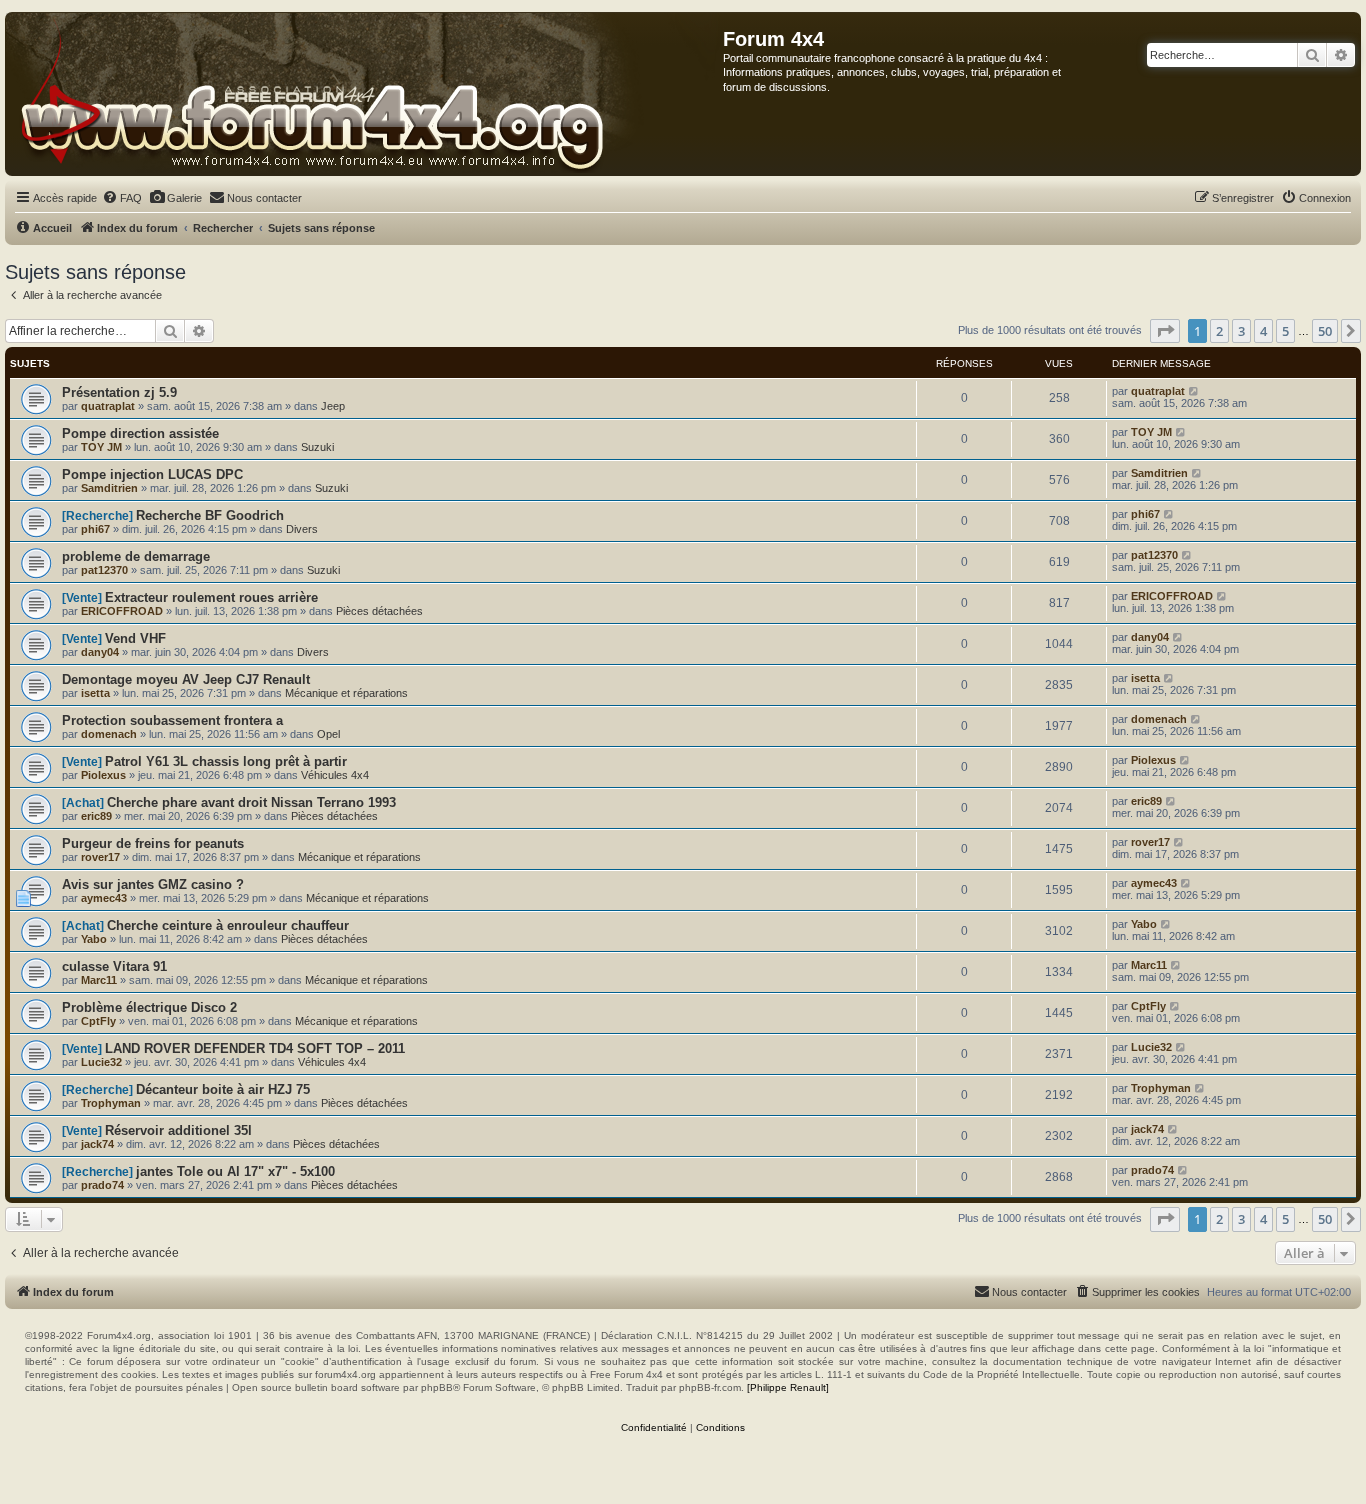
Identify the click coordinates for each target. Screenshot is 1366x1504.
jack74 (97, 1144)
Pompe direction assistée (140, 433)
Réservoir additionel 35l (178, 1130)
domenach (109, 734)
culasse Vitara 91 (114, 966)
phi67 (95, 529)
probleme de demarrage (136, 556)
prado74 (102, 1185)
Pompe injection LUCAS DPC (152, 474)
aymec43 (104, 898)
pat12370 (104, 570)
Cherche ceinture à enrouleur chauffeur (228, 925)
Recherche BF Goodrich (210, 515)
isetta (95, 693)
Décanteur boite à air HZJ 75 (223, 1089)
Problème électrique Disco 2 (149, 1007)
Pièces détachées (379, 611)
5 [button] (1285, 331)
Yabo (94, 939)
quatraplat (108, 406)
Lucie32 (101, 1062)
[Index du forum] (364, 94)
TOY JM (101, 447)
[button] (1165, 331)
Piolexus (103, 775)
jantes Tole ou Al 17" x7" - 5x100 (235, 1171)
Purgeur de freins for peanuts (153, 843)
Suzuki (317, 447)
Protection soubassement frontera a (172, 720)
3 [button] (1241, 331)
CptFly (98, 1021)
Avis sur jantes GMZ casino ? (153, 884)
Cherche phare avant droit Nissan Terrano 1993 (251, 802)
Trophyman (111, 1103)
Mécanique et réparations (346, 693)
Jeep (333, 406)
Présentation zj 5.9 (119, 392)
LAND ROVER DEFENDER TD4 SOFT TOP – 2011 (255, 1048)
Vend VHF (135, 638)
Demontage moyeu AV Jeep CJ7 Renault (186, 679)
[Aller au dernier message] (1194, 391)
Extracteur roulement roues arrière (211, 597)
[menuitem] (122, 198)
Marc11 (99, 980)
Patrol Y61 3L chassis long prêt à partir (226, 761)
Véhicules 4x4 (335, 775)
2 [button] (1219, 331)
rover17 (100, 857)
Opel (328, 734)
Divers (302, 529)
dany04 (100, 652)
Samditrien (109, 488)
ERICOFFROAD (122, 611)
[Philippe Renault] (788, 1387)
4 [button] (1263, 331)
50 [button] (1325, 331)
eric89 (96, 816)
